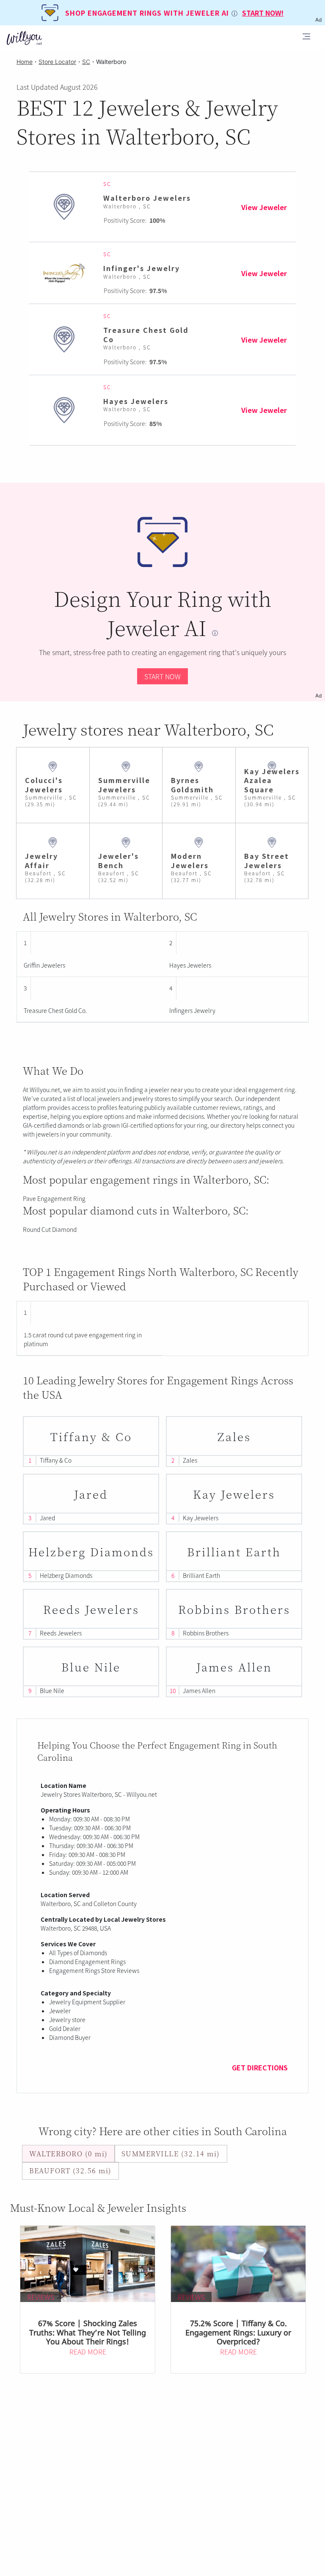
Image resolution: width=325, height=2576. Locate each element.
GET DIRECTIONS (260, 2067)
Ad (318, 696)
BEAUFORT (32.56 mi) (70, 2171)
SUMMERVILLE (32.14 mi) (171, 2154)
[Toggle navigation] (306, 38)
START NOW (162, 676)
